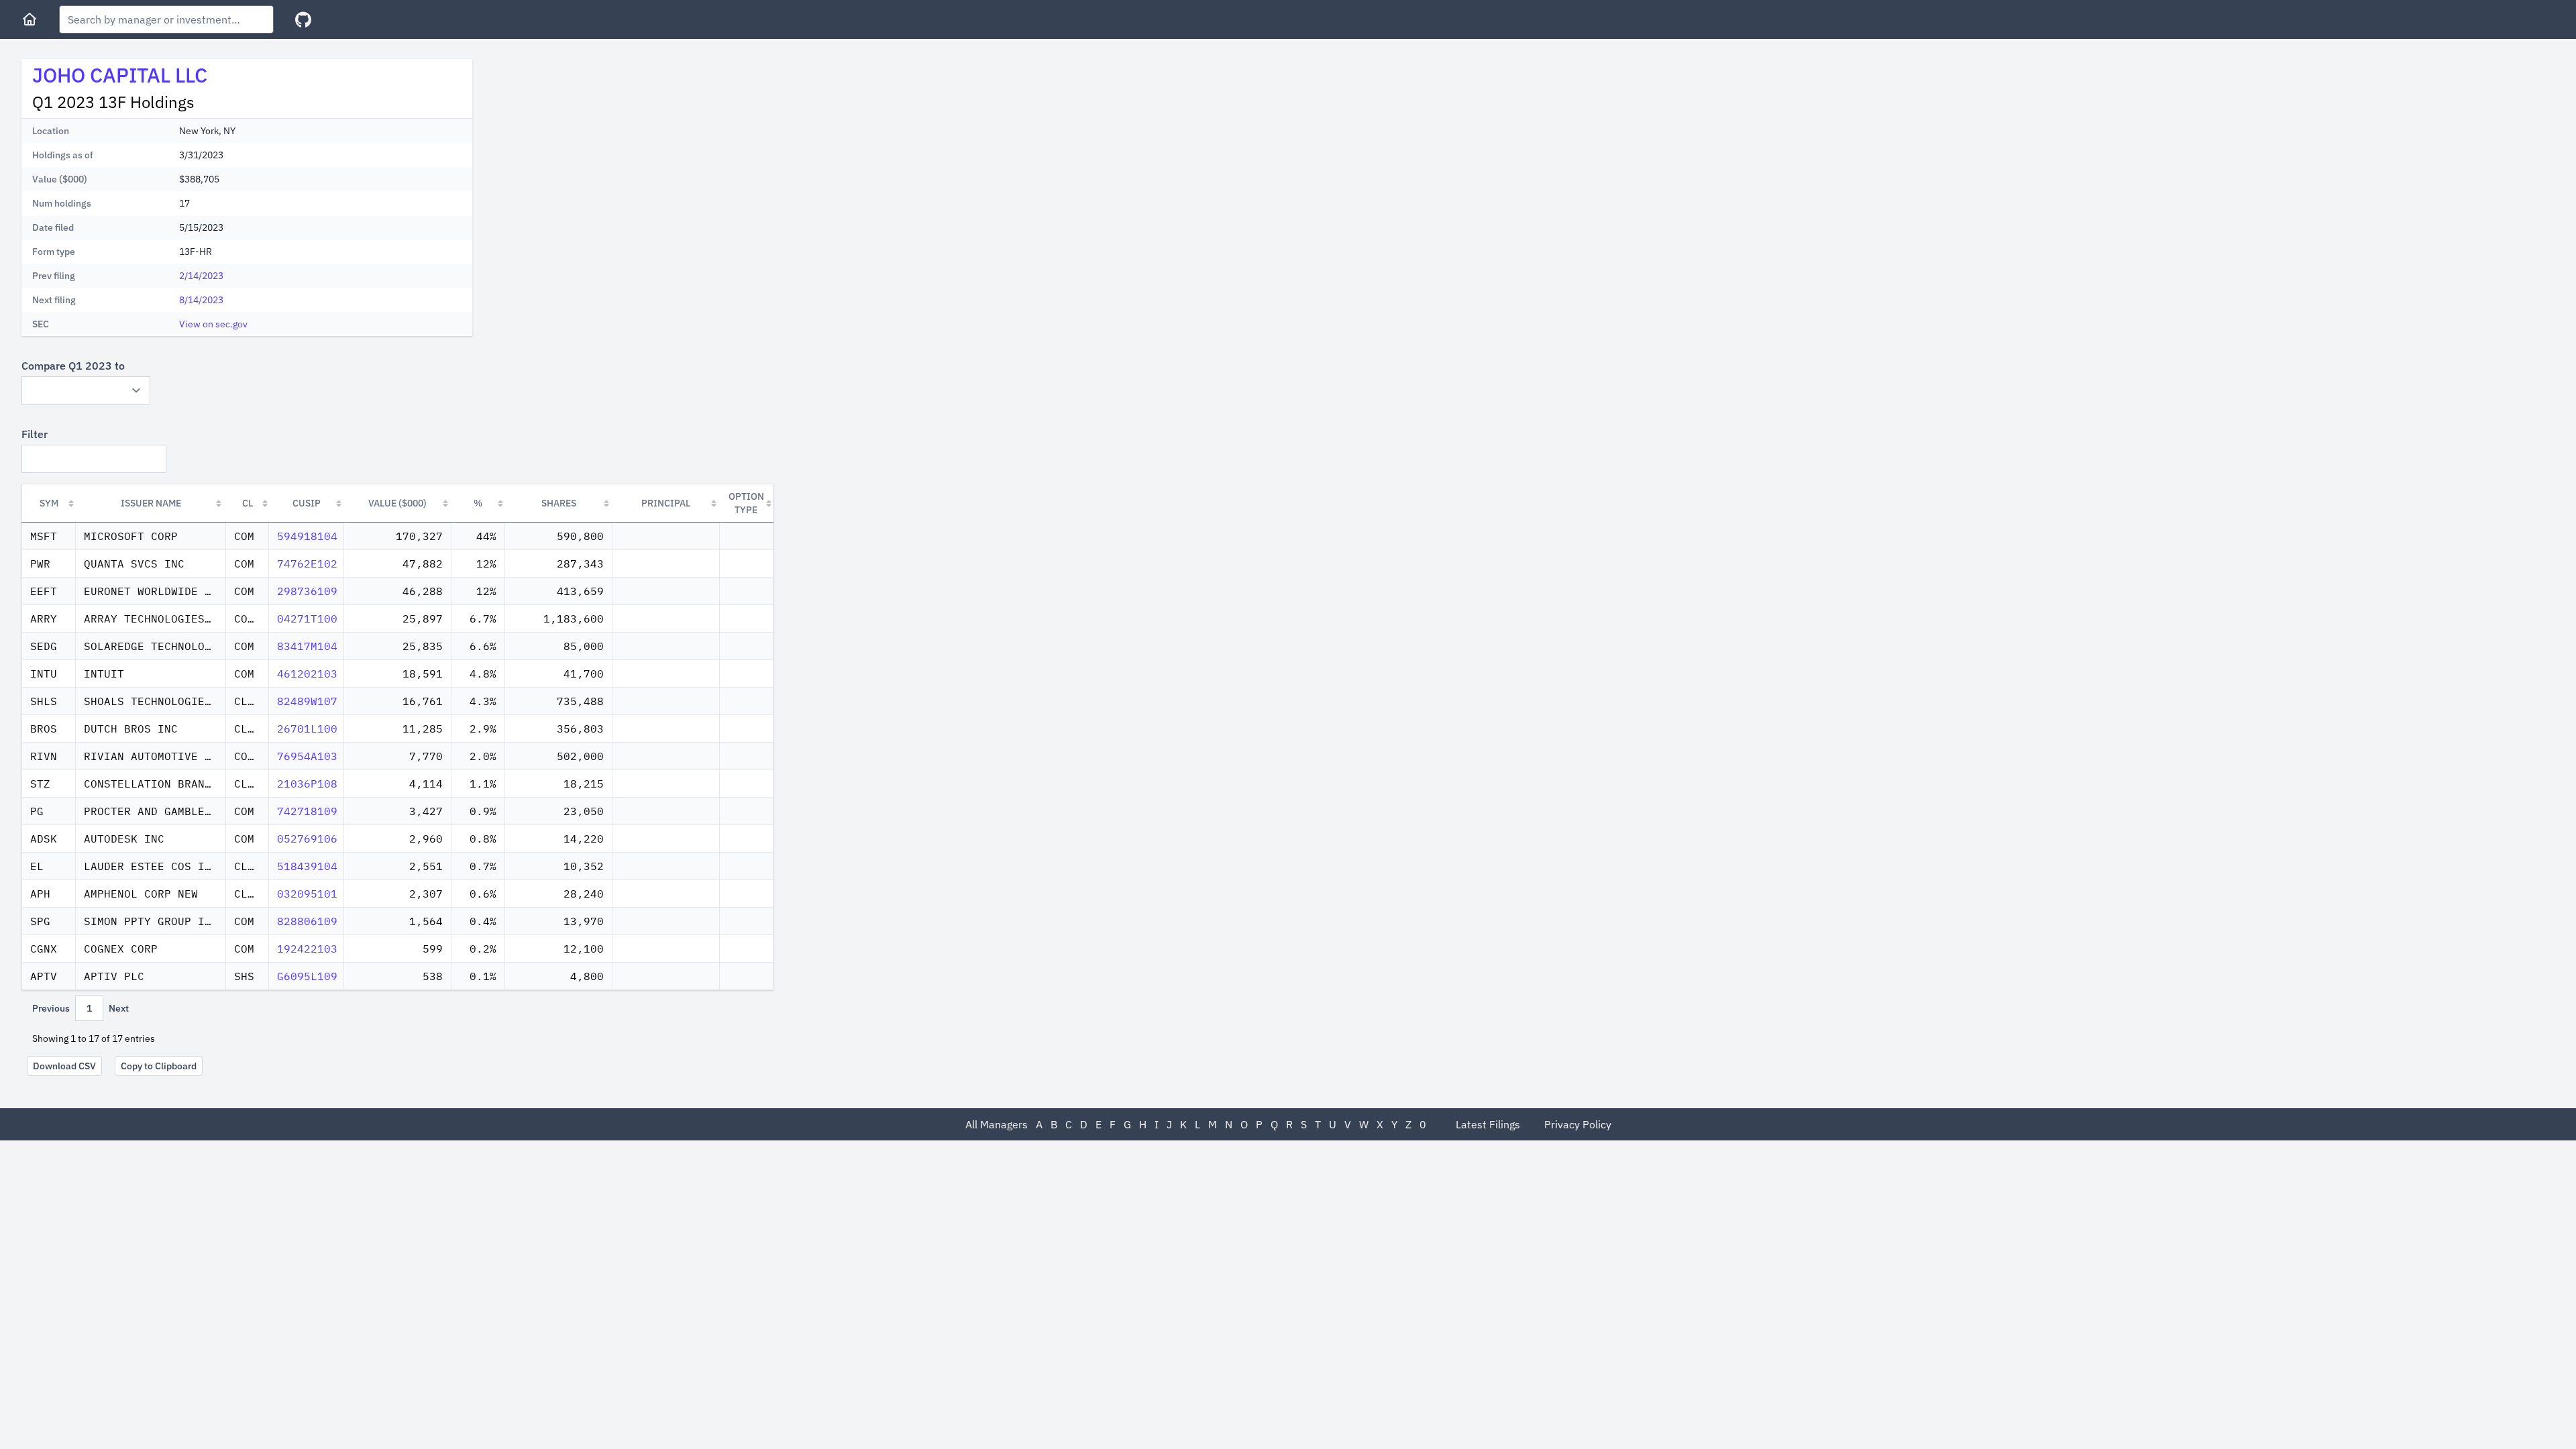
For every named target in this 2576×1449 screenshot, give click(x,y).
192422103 (307, 949)
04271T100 (307, 619)
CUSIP (307, 503)
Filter (35, 434)
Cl (248, 503)
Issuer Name (151, 503)
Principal (666, 503)
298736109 (307, 591)
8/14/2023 (201, 300)
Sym (49, 503)
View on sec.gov (213, 324)
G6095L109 (307, 976)
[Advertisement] (596, 153)
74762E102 (307, 563)
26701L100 (307, 729)
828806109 (307, 921)
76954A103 (307, 756)
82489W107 (307, 701)
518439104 (307, 866)
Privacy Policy (1578, 1124)
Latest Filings (1488, 1124)
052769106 (307, 839)
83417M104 (307, 646)
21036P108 (307, 784)
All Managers (997, 1124)
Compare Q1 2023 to (73, 366)
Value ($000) (397, 503)
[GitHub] (303, 20)
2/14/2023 (201, 276)
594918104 (307, 536)
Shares (559, 503)
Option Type (746, 503)
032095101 (307, 894)
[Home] (30, 19)
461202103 (307, 674)
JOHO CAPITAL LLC (120, 75)
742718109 (307, 811)
